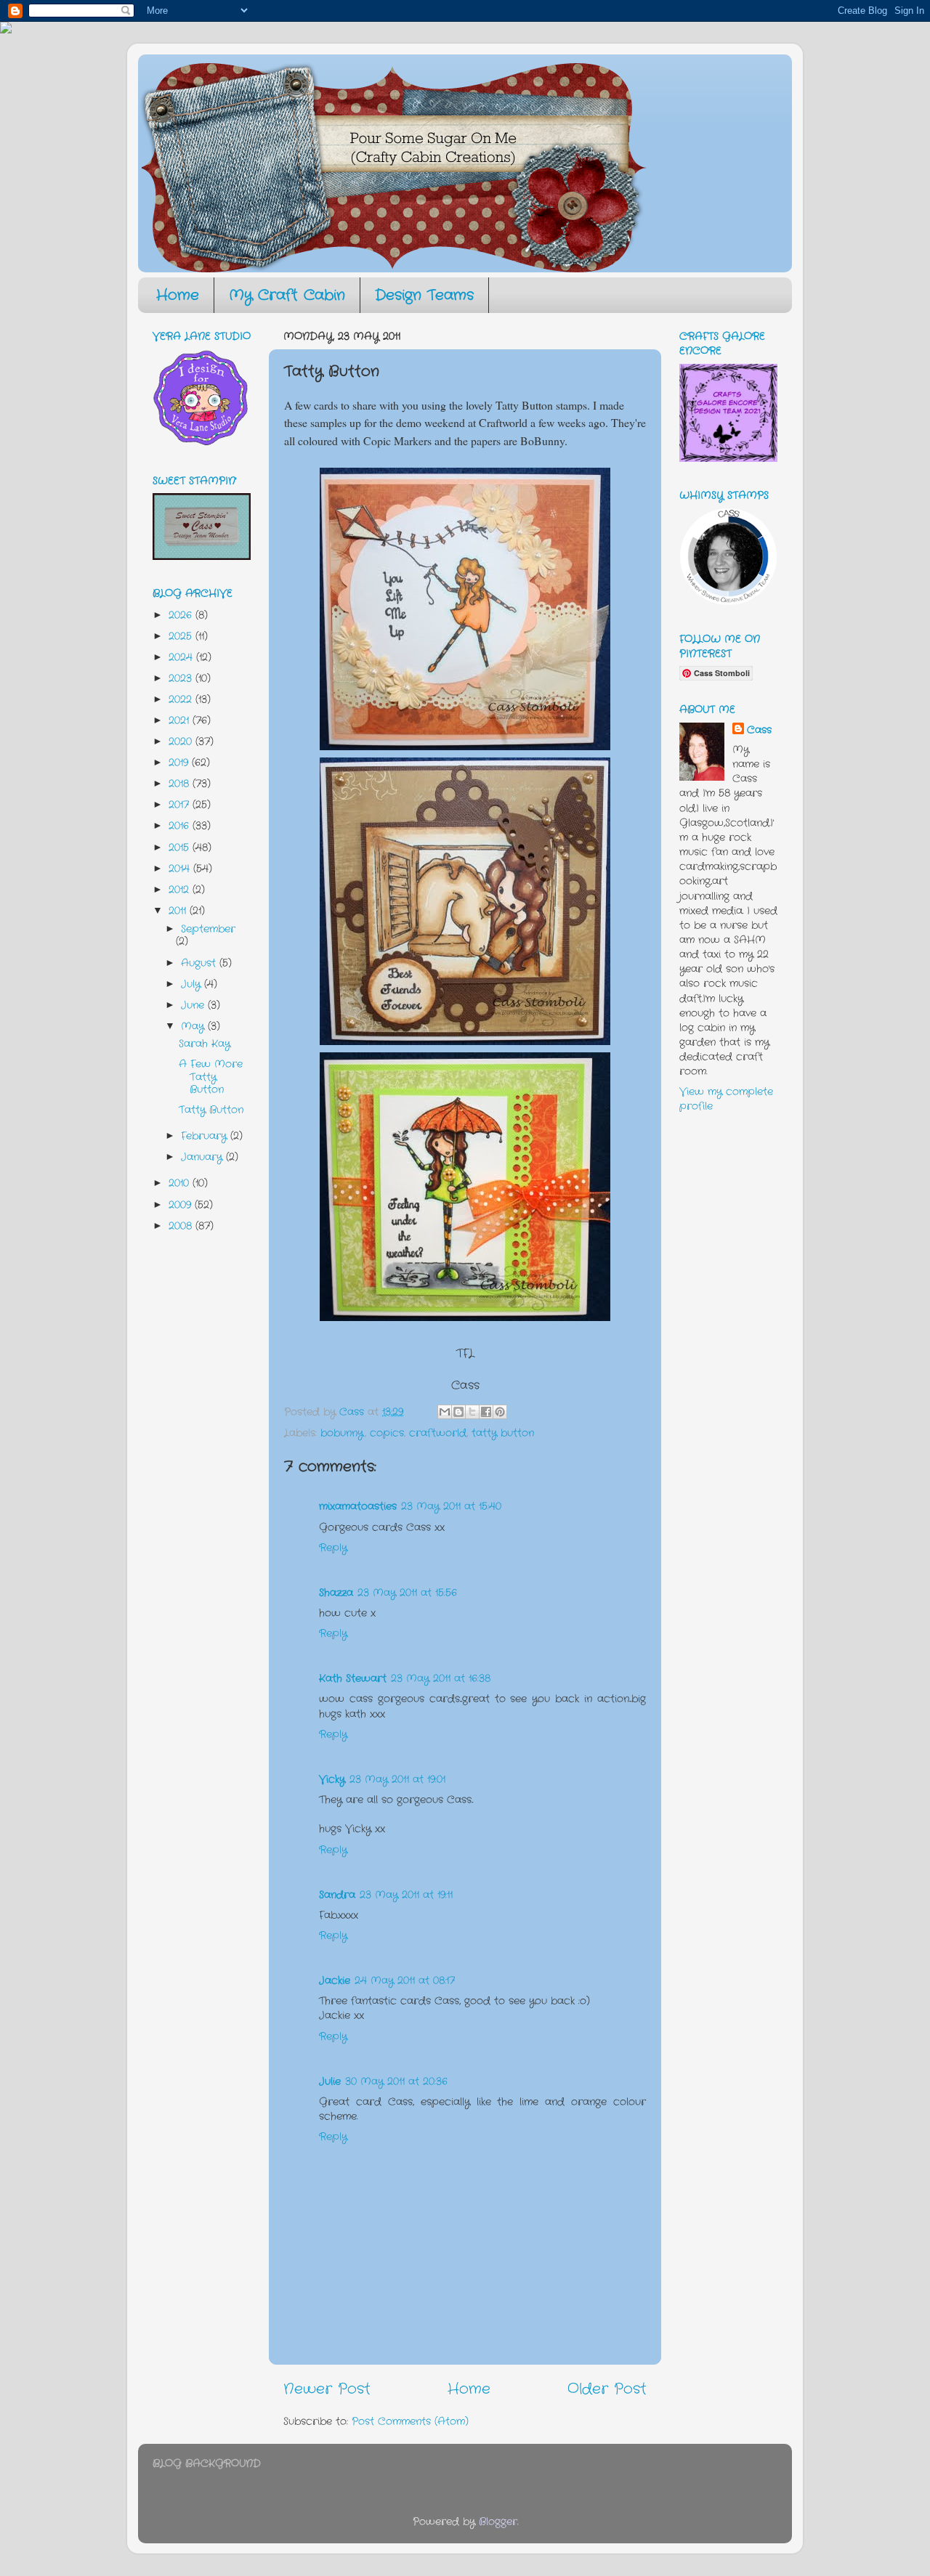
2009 (182, 1205)
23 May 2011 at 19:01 (397, 1779)
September (208, 929)
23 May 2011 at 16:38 (441, 1678)
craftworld (438, 1433)
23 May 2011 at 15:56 (407, 1593)
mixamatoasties (358, 1506)
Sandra (337, 1895)
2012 (181, 890)
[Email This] (445, 1412)
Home (178, 295)
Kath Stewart (353, 1678)
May (194, 1026)
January (203, 1157)
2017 (181, 805)
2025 (182, 636)
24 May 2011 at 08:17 (405, 1980)
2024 (182, 657)
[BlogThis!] (458, 1412)
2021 (181, 720)
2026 (182, 615)
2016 (181, 826)
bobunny (342, 1433)
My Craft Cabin (287, 295)
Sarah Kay (205, 1044)
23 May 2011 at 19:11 (406, 1895)
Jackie (335, 1980)
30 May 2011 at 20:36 (396, 2081)
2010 (181, 1183)
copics (387, 1433)
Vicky (332, 1779)
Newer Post (327, 2389)
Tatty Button (211, 1110)
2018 (181, 784)
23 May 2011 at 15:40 (451, 1506)
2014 (181, 869)
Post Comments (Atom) (410, 2421)
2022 (182, 699)
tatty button (503, 1433)
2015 (181, 848)
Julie (330, 2081)
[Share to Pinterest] (500, 1412)
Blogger (498, 2522)
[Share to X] (472, 1412)
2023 (182, 678)
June (194, 1005)
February (206, 1136)
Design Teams (424, 295)
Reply (333, 1548)
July (193, 984)
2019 (180, 763)
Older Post (607, 2389)
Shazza (336, 1593)
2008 (182, 1226)
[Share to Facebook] (486, 1412)
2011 (179, 911)
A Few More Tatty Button (211, 1077)
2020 (182, 741)
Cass (759, 730)
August (200, 963)
